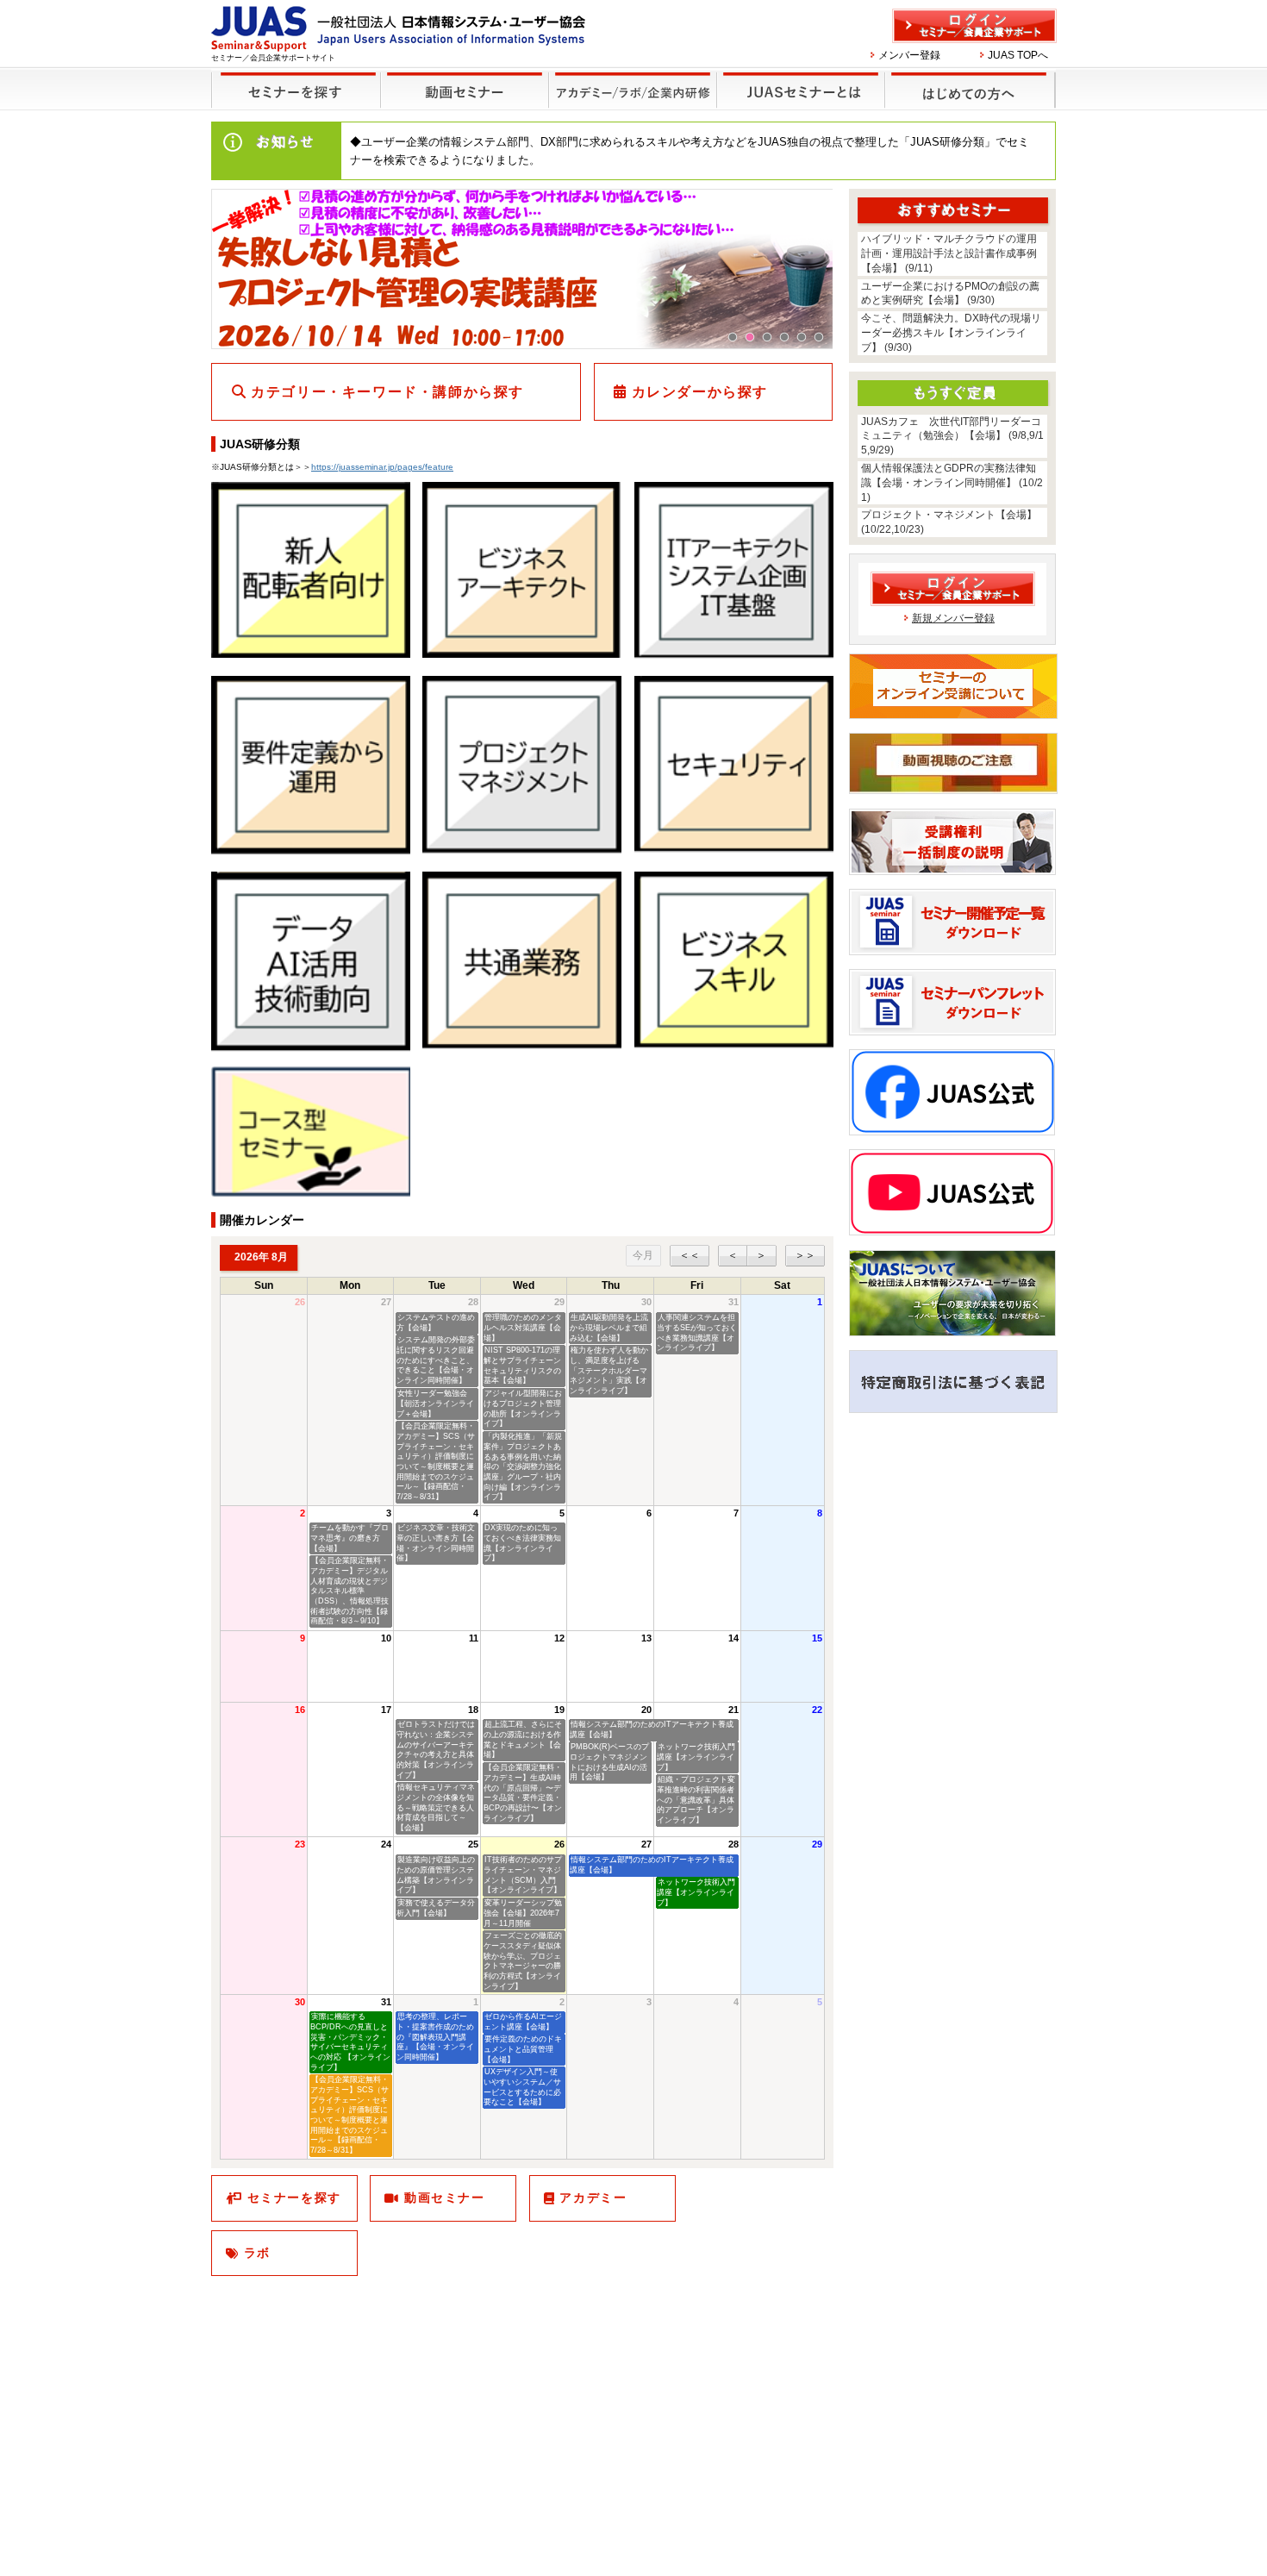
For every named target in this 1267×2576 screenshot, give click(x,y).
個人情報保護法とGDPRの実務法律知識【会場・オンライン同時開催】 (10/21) (952, 483)
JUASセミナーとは (802, 89)
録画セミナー (465, 89)
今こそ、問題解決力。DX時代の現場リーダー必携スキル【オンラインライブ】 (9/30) (951, 333)
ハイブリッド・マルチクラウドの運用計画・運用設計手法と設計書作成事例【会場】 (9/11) (949, 253)
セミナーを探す (296, 89)
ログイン (974, 26)
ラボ (257, 2253)
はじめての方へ (971, 89)
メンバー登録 (909, 55)
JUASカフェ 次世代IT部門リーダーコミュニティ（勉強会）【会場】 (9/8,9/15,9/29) (952, 436)
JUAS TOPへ (1018, 55)
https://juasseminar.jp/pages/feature (382, 467)
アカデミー (593, 2198)
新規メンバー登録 (953, 618)
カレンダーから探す (700, 392)
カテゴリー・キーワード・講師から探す (387, 392)
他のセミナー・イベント (633, 89)
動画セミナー (445, 2198)
